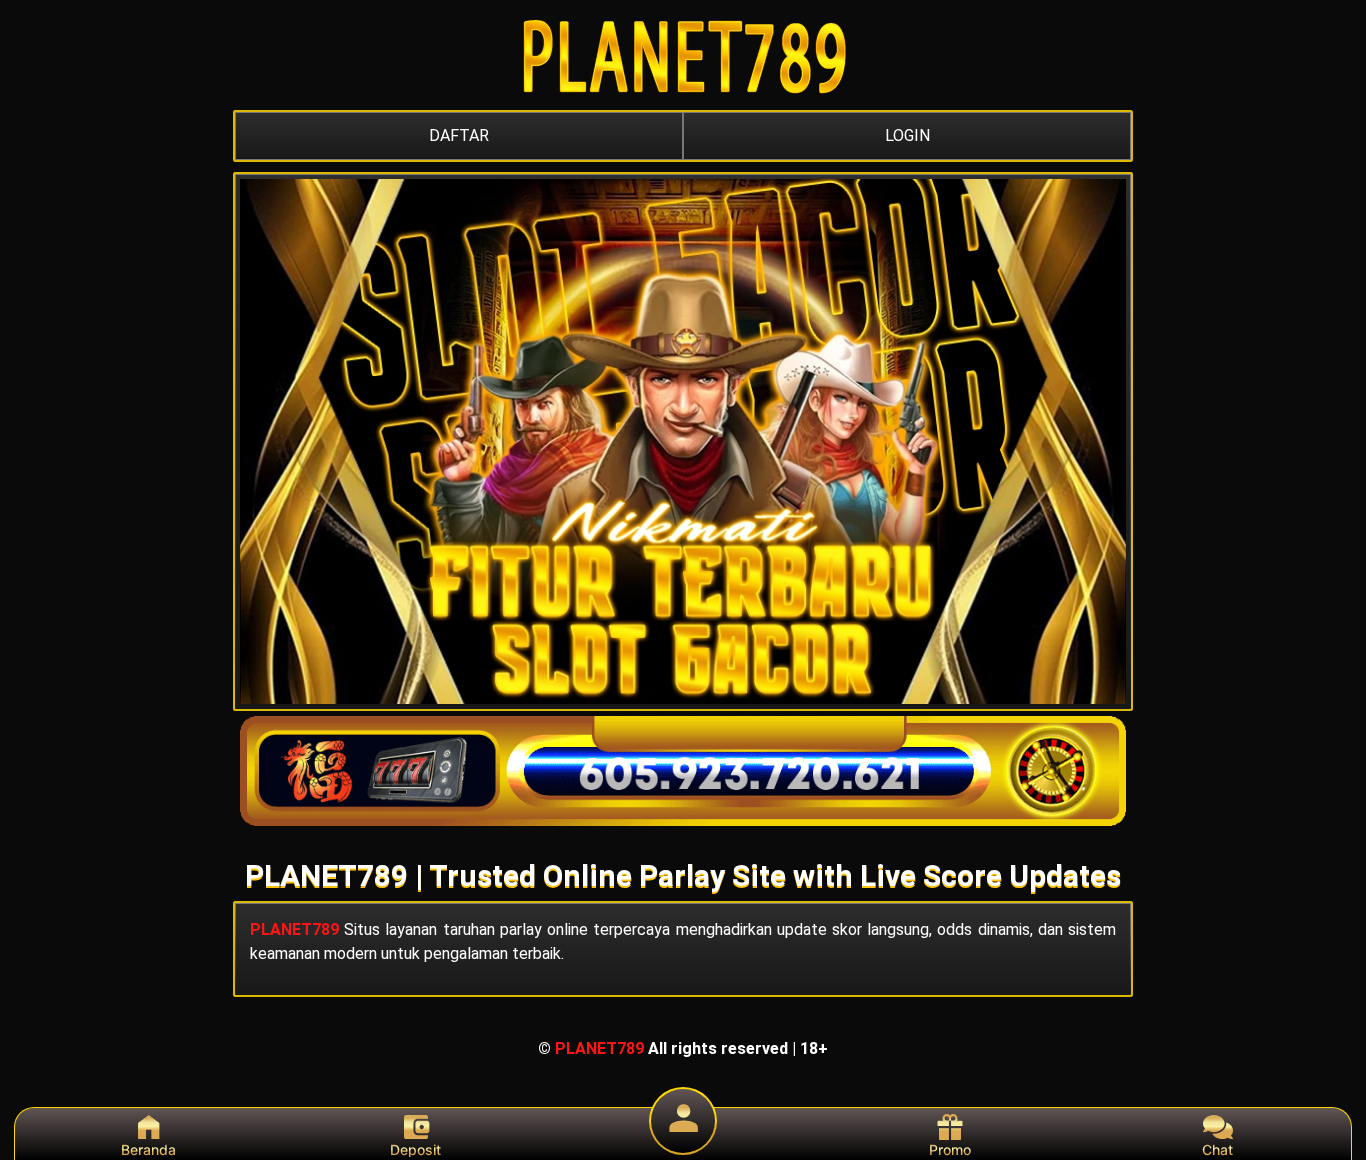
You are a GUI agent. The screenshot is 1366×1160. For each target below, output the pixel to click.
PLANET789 (294, 929)
